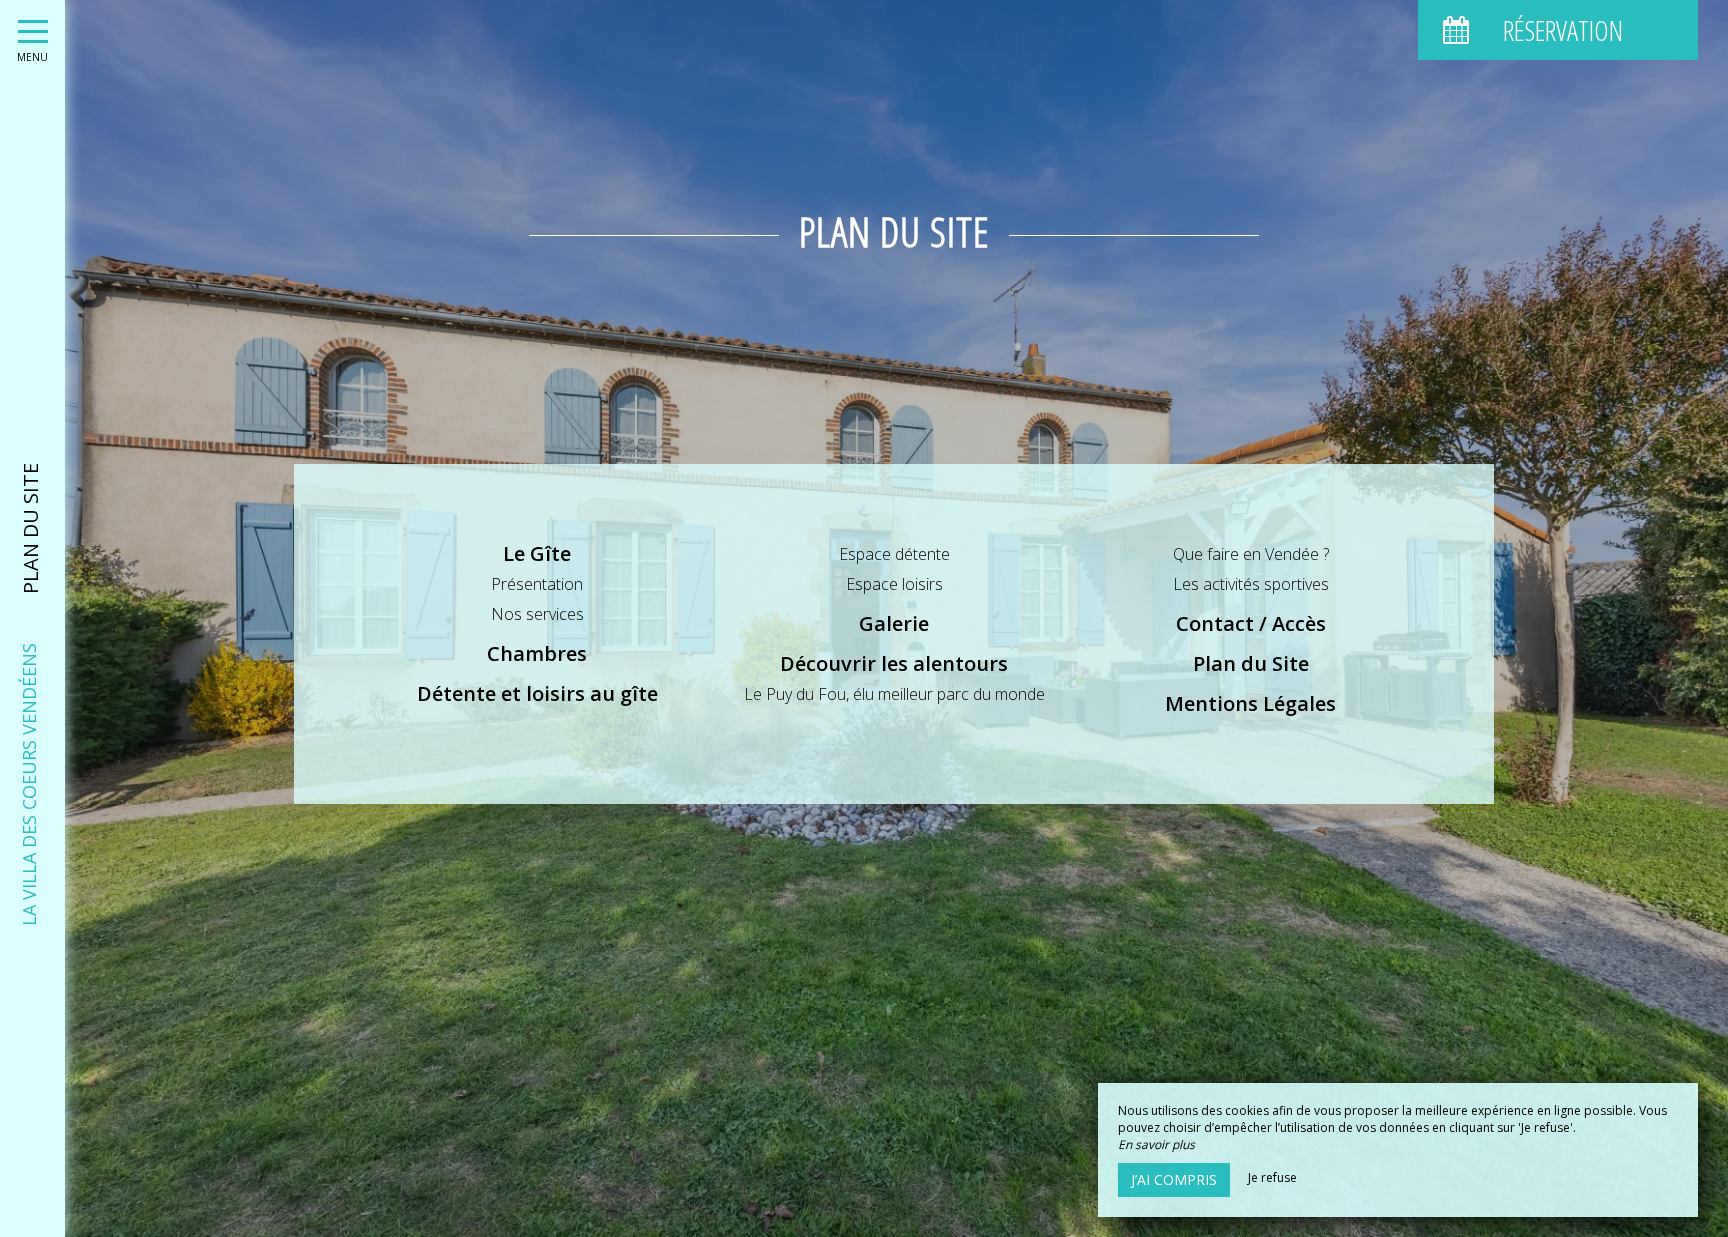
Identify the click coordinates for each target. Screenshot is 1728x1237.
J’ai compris (1174, 1179)
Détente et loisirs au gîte (537, 693)
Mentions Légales (1250, 703)
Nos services (537, 614)
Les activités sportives (1251, 584)
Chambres (537, 653)
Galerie (894, 623)
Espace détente (894, 554)
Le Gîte (537, 553)
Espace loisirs (894, 584)
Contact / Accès (1251, 623)
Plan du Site (1251, 663)
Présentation (537, 584)
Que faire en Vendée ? (1251, 554)
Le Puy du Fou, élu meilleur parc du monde (894, 694)
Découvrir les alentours (894, 663)
